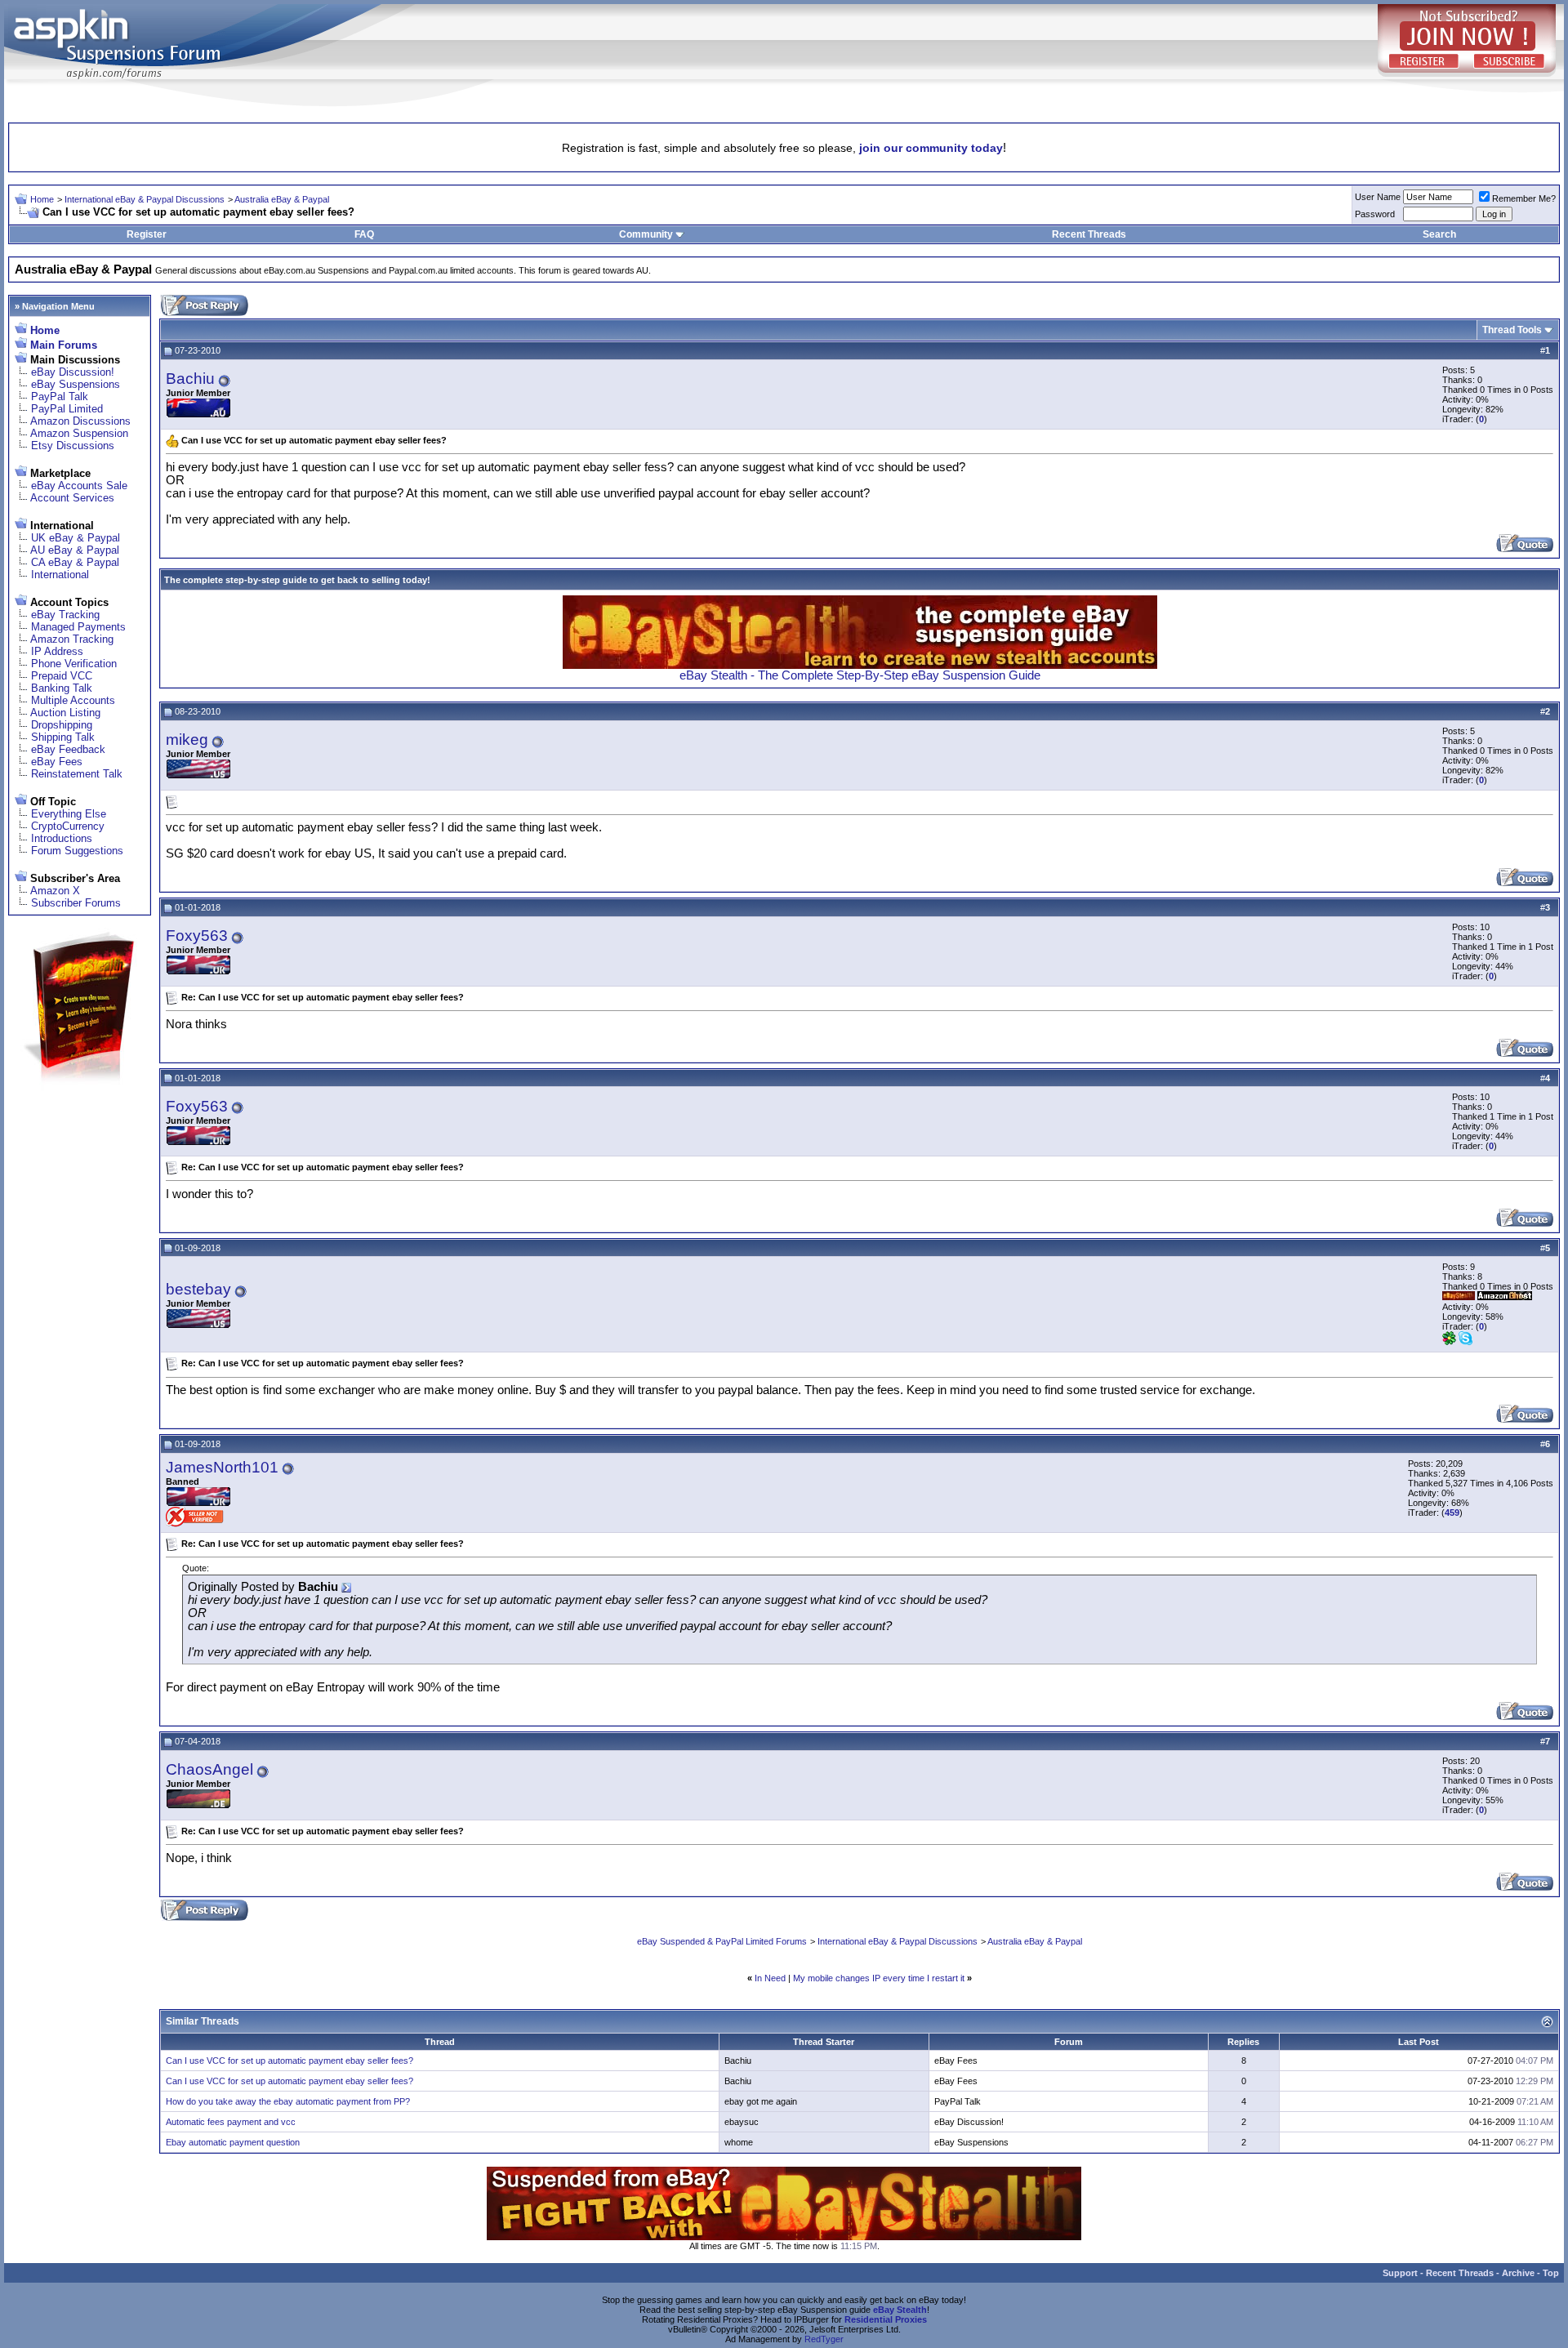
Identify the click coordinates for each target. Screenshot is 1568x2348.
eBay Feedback (68, 749)
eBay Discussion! (73, 372)
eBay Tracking (65, 615)
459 (1452, 1513)
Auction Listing (65, 713)
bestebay (198, 1289)
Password (1375, 214)
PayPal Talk (60, 397)
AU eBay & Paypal (75, 550)
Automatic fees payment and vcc (231, 2122)
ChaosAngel (209, 1769)
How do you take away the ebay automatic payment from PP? (288, 2101)
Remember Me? (1524, 198)
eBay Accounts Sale (79, 486)
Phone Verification (74, 664)
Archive (1518, 2273)
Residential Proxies (886, 2319)
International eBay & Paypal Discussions (145, 199)
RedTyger (824, 2339)
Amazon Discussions (80, 421)
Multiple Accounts (73, 700)
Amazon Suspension (79, 433)
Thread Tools (1512, 330)
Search (1439, 234)
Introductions (62, 838)
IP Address (57, 651)
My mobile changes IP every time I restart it (879, 1978)
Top (1551, 2273)
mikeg (187, 740)
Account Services (72, 498)
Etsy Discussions (73, 446)
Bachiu (190, 379)
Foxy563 (197, 936)
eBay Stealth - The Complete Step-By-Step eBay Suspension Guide (860, 675)
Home (42, 199)
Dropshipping (62, 725)
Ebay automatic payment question (233, 2142)
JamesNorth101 (222, 1467)
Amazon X (55, 891)
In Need (770, 1978)
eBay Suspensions (76, 384)
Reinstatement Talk (77, 774)
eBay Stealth (900, 2310)
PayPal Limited (67, 409)
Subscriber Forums (76, 903)
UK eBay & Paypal (76, 538)
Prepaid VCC (62, 676)
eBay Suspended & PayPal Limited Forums (722, 1941)
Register (147, 234)
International (60, 575)
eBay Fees (57, 762)
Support (1400, 2273)
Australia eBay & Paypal (282, 199)
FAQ (364, 234)
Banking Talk (62, 688)
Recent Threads (1089, 234)
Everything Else (69, 814)
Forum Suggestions (77, 851)
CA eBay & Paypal (75, 562)
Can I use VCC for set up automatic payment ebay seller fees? (290, 2061)
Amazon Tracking (72, 639)
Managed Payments (78, 627)
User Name (1378, 197)
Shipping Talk (63, 737)
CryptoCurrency (68, 826)
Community (646, 234)
